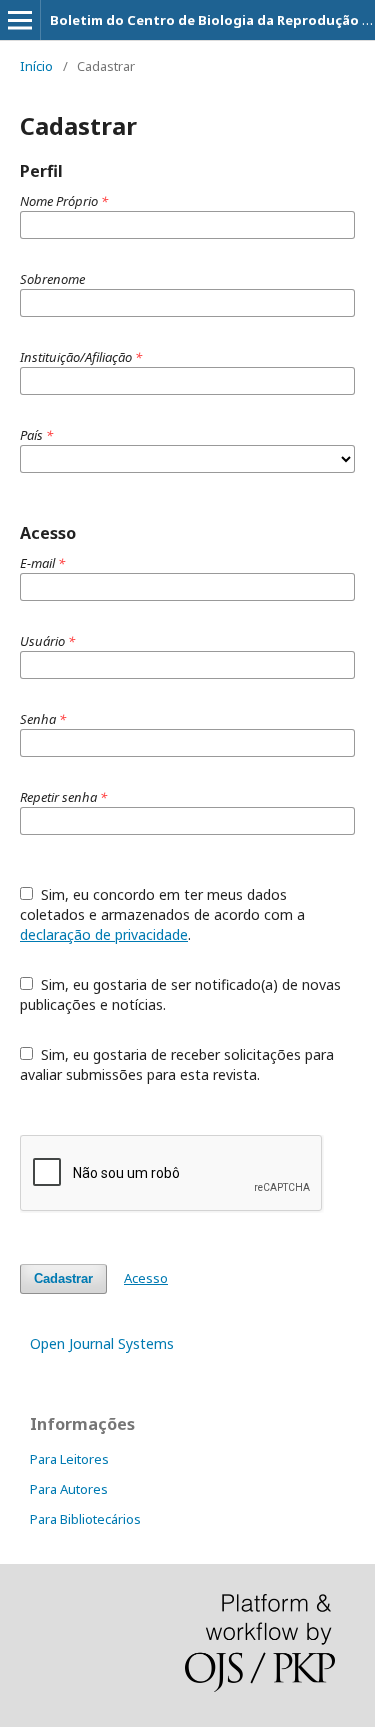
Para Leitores (69, 1459)
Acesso (146, 1278)
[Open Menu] (20, 20)
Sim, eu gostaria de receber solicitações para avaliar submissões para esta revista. (177, 1064)
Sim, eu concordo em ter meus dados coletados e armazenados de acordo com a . (162, 914)
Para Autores (69, 1489)
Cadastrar (63, 1278)
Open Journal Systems (102, 1343)
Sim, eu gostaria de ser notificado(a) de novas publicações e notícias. (180, 994)
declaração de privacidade (104, 934)
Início (36, 66)
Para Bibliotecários (85, 1519)
